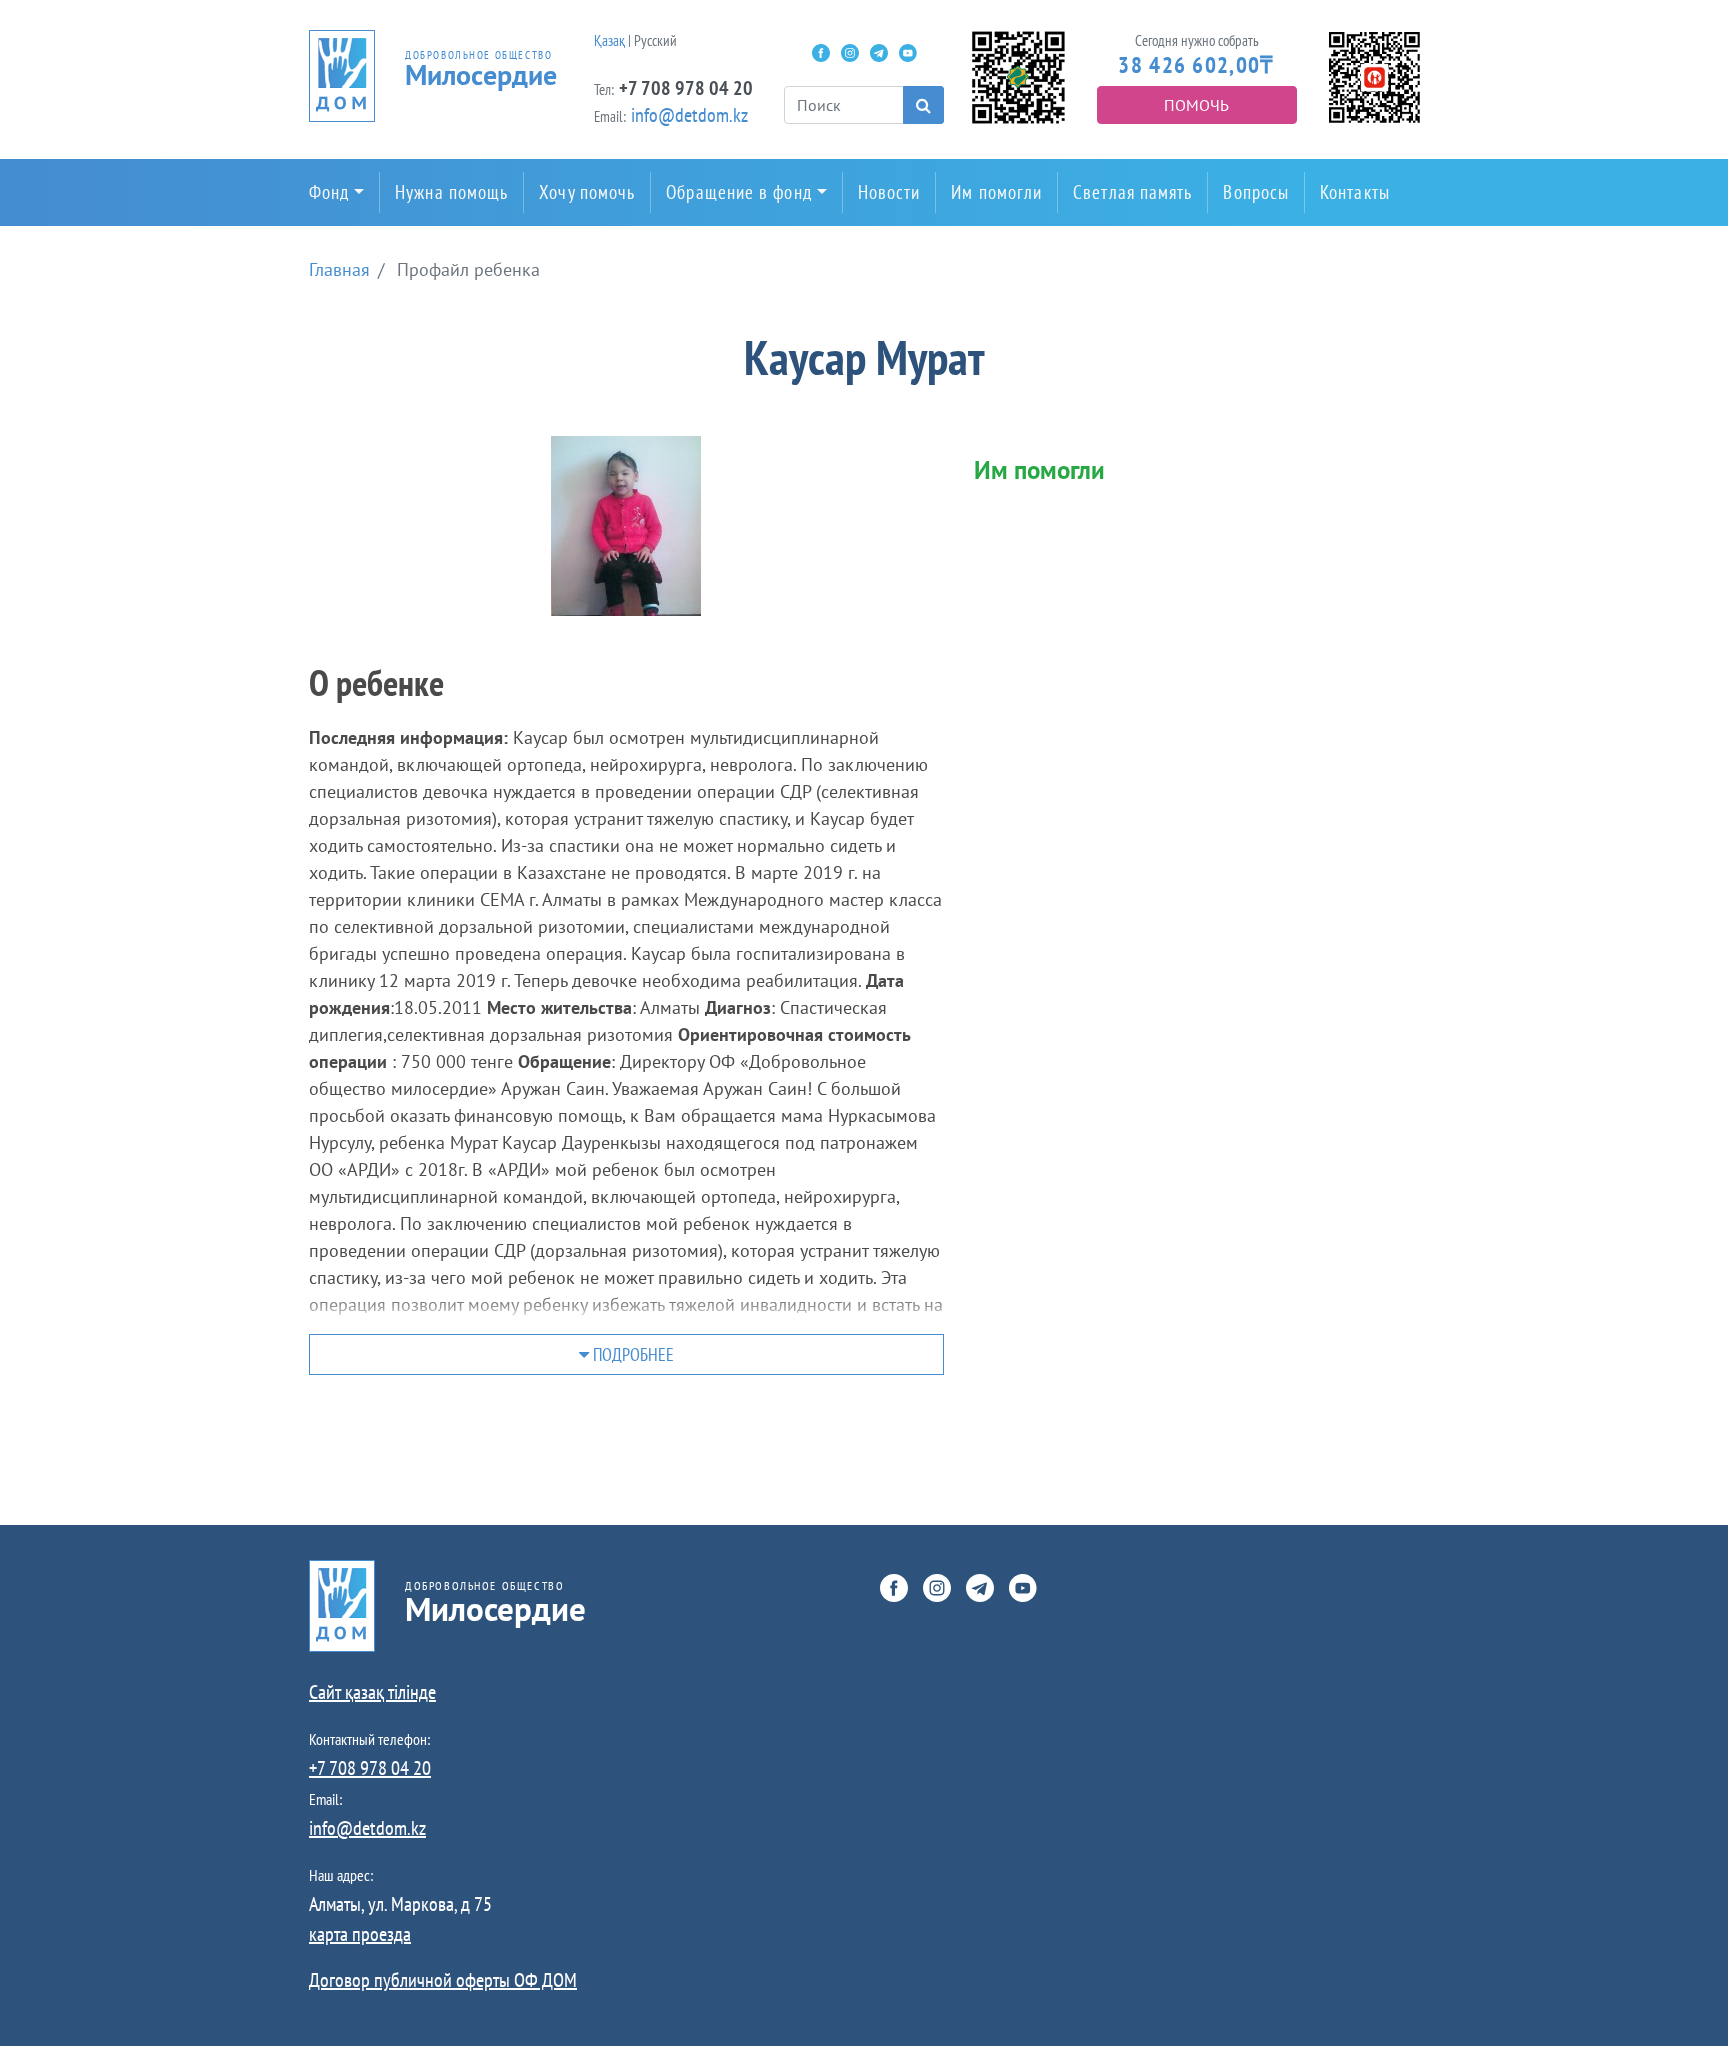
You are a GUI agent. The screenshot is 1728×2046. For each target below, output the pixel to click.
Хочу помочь (587, 192)
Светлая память (1132, 192)
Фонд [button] (329, 192)
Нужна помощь (451, 192)
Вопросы (1256, 192)
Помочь (1196, 105)
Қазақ (609, 40)
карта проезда (360, 1934)
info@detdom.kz (689, 115)
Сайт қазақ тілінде (372, 1692)
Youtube (908, 53)
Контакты (1355, 192)
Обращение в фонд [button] (738, 192)
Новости (889, 192)
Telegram (879, 53)
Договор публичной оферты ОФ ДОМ (443, 1980)
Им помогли (996, 192)
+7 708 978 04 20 (686, 88)
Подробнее (631, 1354)
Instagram (850, 53)
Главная (339, 269)
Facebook (821, 53)
